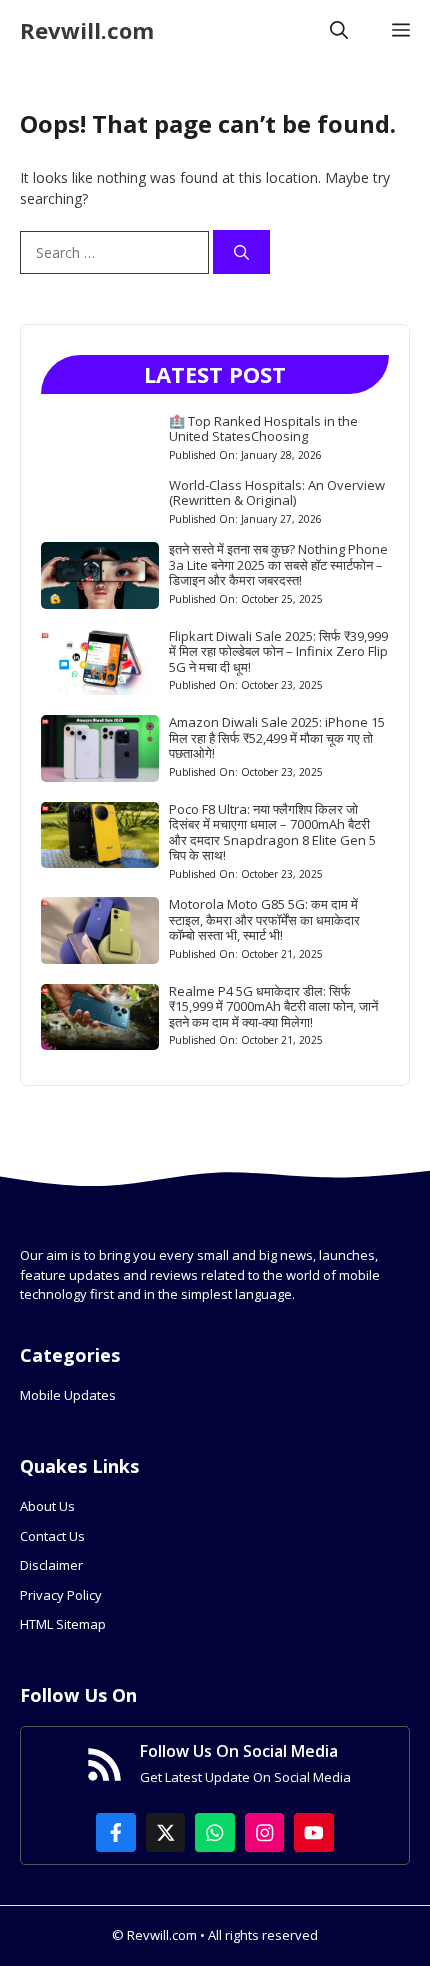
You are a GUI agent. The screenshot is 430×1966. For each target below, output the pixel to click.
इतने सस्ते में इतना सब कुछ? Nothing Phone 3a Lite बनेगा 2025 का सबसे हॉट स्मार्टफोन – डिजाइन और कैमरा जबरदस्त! (278, 564)
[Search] (241, 252)
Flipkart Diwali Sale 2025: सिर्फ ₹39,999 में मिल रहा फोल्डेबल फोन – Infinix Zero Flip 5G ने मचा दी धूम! (278, 651)
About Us (47, 1506)
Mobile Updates (68, 1395)
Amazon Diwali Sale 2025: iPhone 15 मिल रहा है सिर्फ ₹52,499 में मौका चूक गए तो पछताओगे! (277, 737)
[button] (339, 30)
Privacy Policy (61, 1595)
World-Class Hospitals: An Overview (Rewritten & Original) (277, 493)
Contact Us (52, 1536)
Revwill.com (87, 30)
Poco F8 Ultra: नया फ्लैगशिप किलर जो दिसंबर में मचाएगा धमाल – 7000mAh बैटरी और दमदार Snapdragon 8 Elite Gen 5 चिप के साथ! (272, 832)
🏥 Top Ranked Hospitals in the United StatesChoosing (263, 429)
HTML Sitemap (63, 1624)
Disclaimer (51, 1565)
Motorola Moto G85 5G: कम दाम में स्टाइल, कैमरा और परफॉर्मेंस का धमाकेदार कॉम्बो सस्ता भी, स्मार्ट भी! (264, 919)
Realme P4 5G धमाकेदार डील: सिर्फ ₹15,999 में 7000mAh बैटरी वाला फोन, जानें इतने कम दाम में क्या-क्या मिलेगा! (273, 1006)
